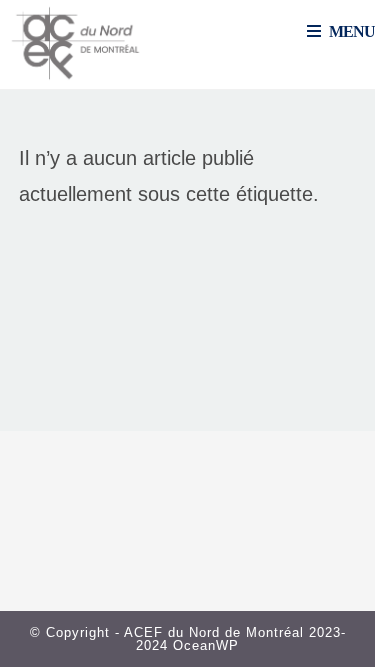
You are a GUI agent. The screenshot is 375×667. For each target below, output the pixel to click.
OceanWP (206, 645)
